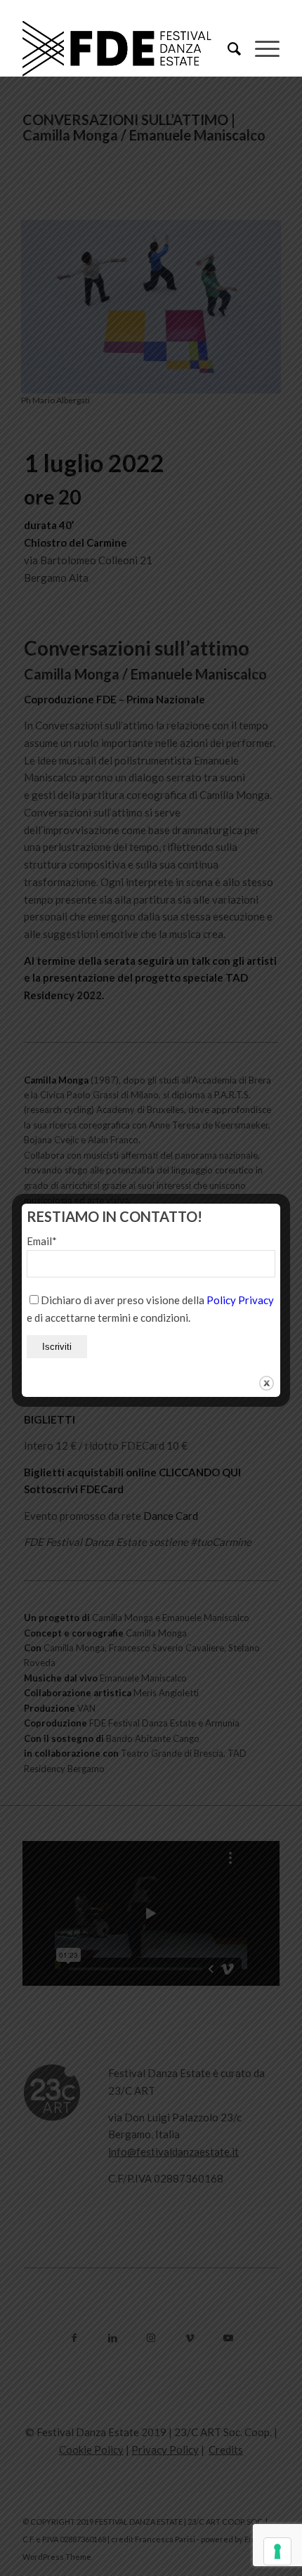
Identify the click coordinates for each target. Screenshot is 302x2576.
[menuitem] (227, 48)
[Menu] (260, 48)
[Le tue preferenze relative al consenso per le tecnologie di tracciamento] (277, 2551)
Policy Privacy (240, 1300)
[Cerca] (227, 48)
